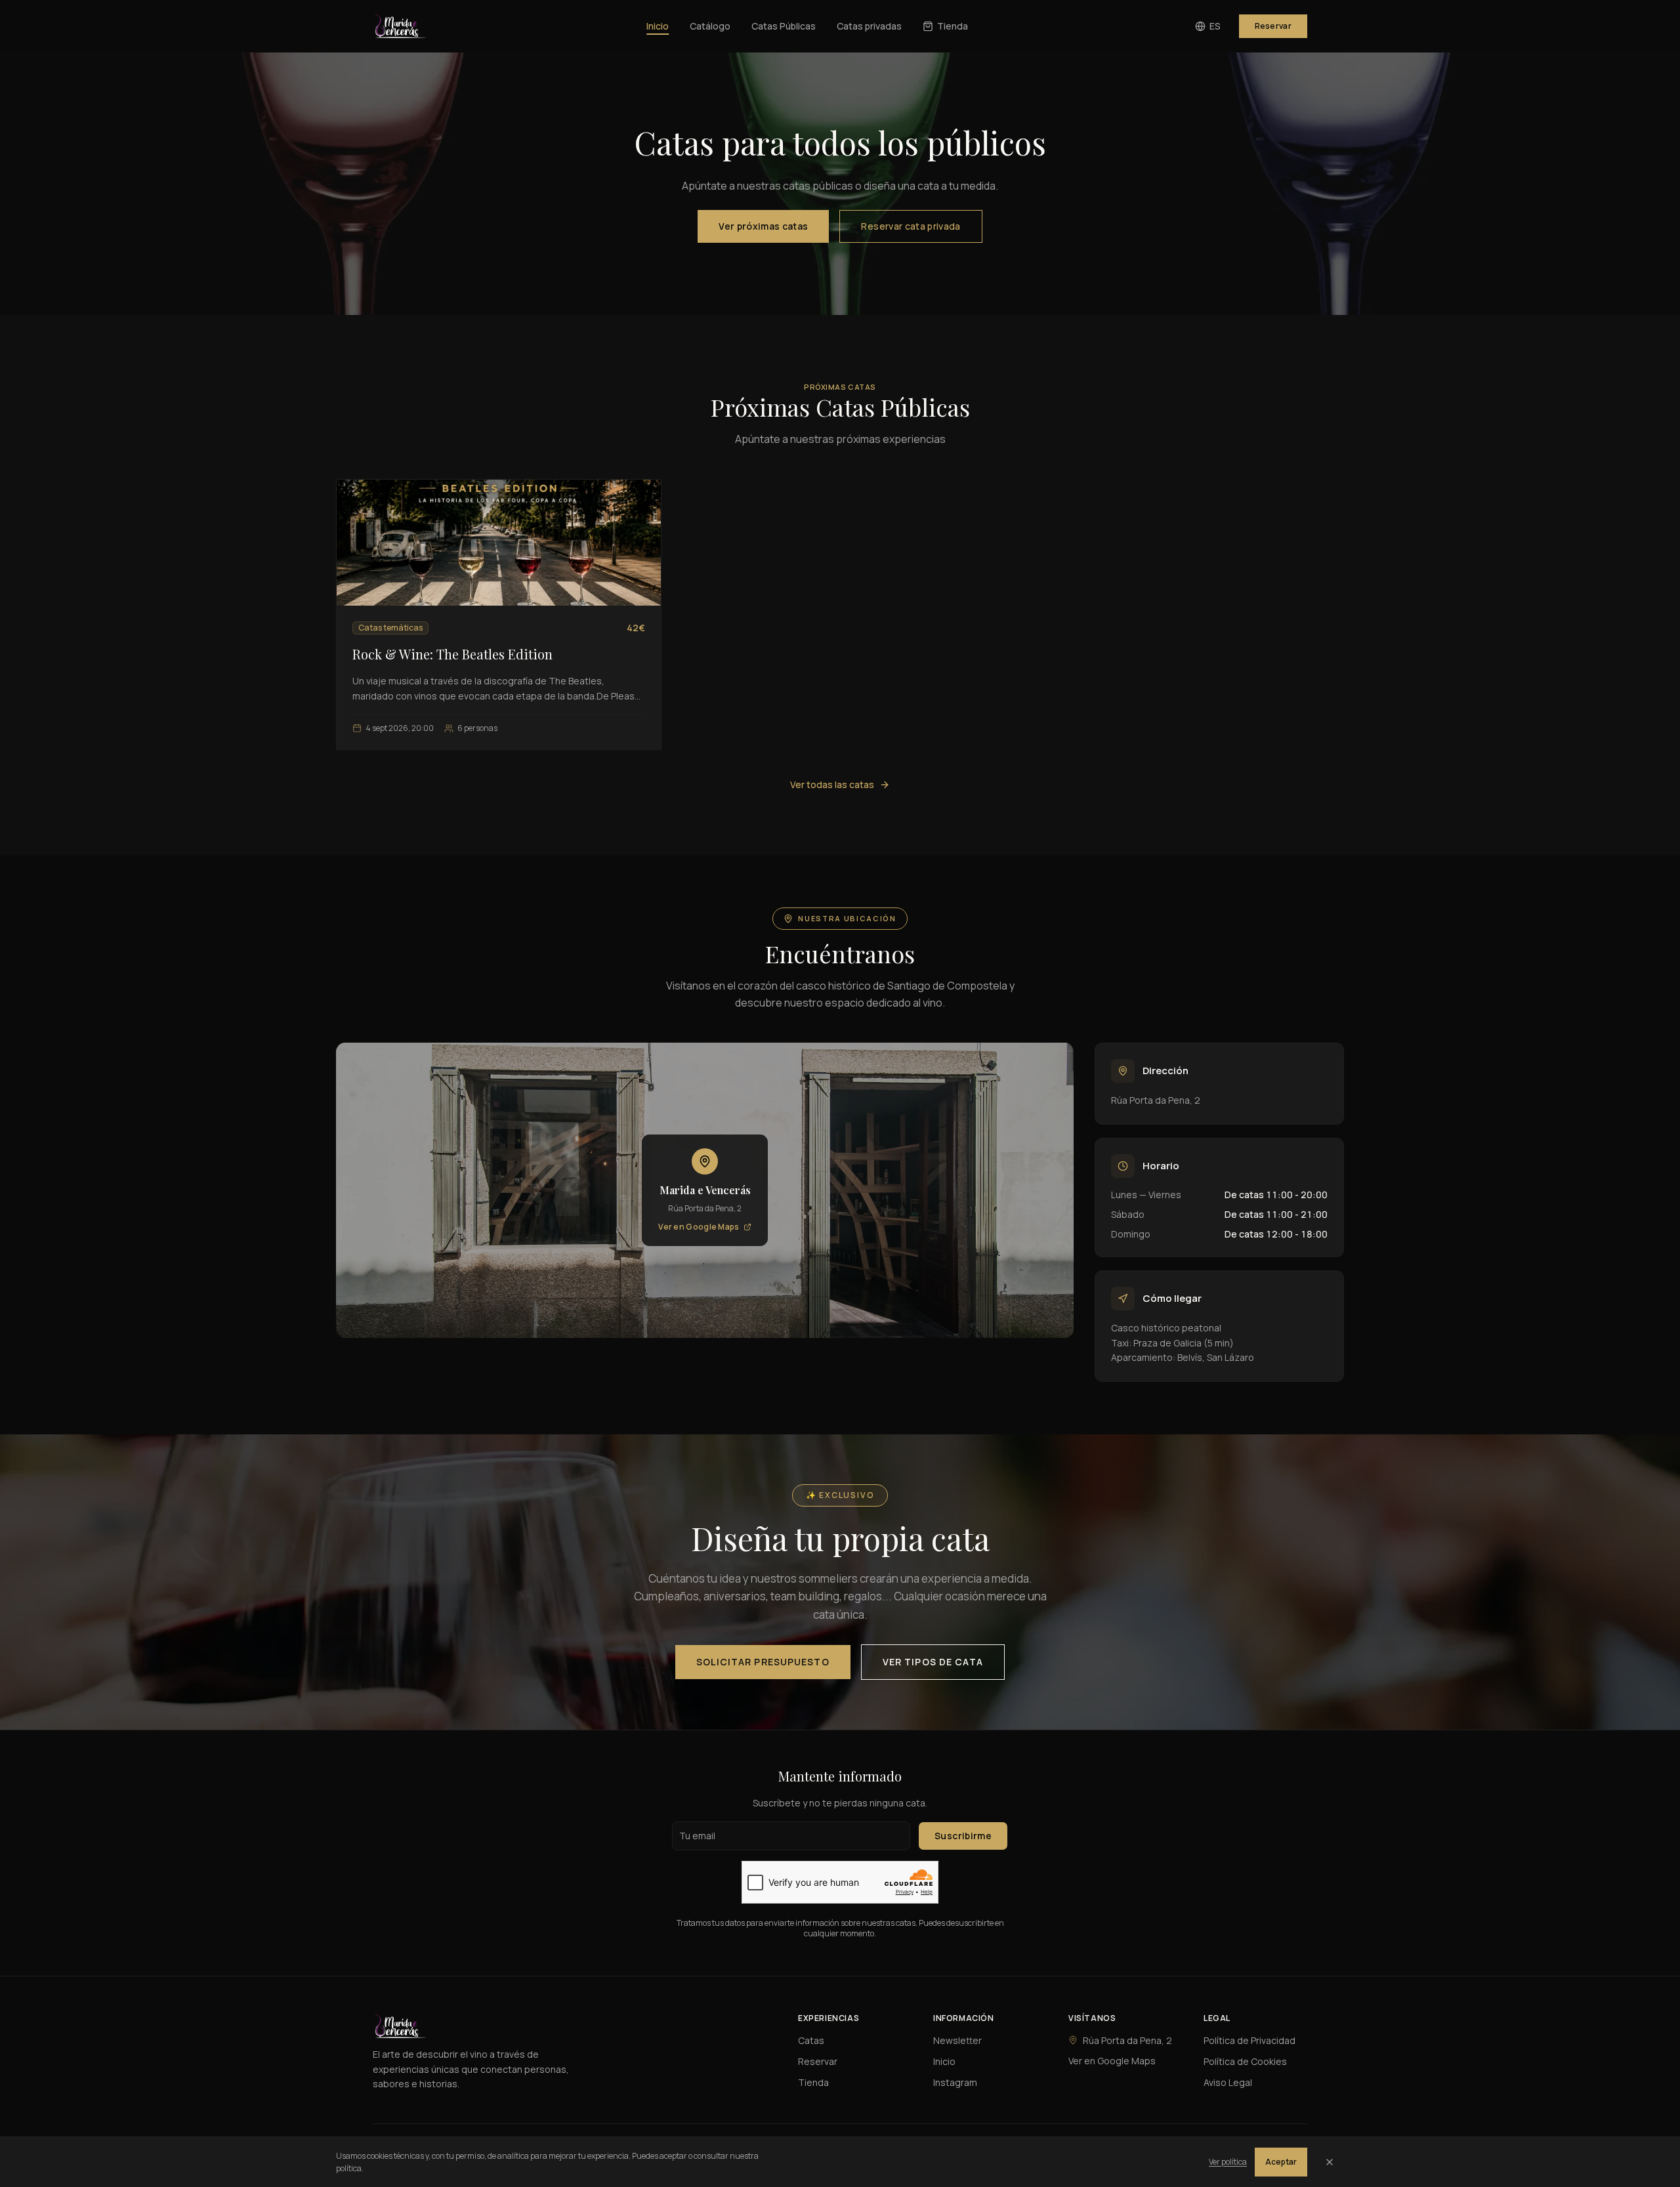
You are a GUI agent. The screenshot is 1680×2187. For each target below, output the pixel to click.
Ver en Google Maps (699, 1227)
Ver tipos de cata (933, 1662)
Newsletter (957, 2040)
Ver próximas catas (763, 226)
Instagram (955, 2082)
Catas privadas (869, 26)
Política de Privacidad (1249, 2040)
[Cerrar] (1330, 2162)
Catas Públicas (784, 26)
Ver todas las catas (832, 784)
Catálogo (710, 26)
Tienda (953, 26)
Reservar (1273, 26)
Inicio (658, 26)
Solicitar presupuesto (763, 1662)
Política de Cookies (1245, 2061)
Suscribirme (963, 1836)
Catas (811, 2040)
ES (1215, 26)
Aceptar (1281, 2162)
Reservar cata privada (911, 226)
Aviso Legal (1228, 2082)
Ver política (1228, 2162)
